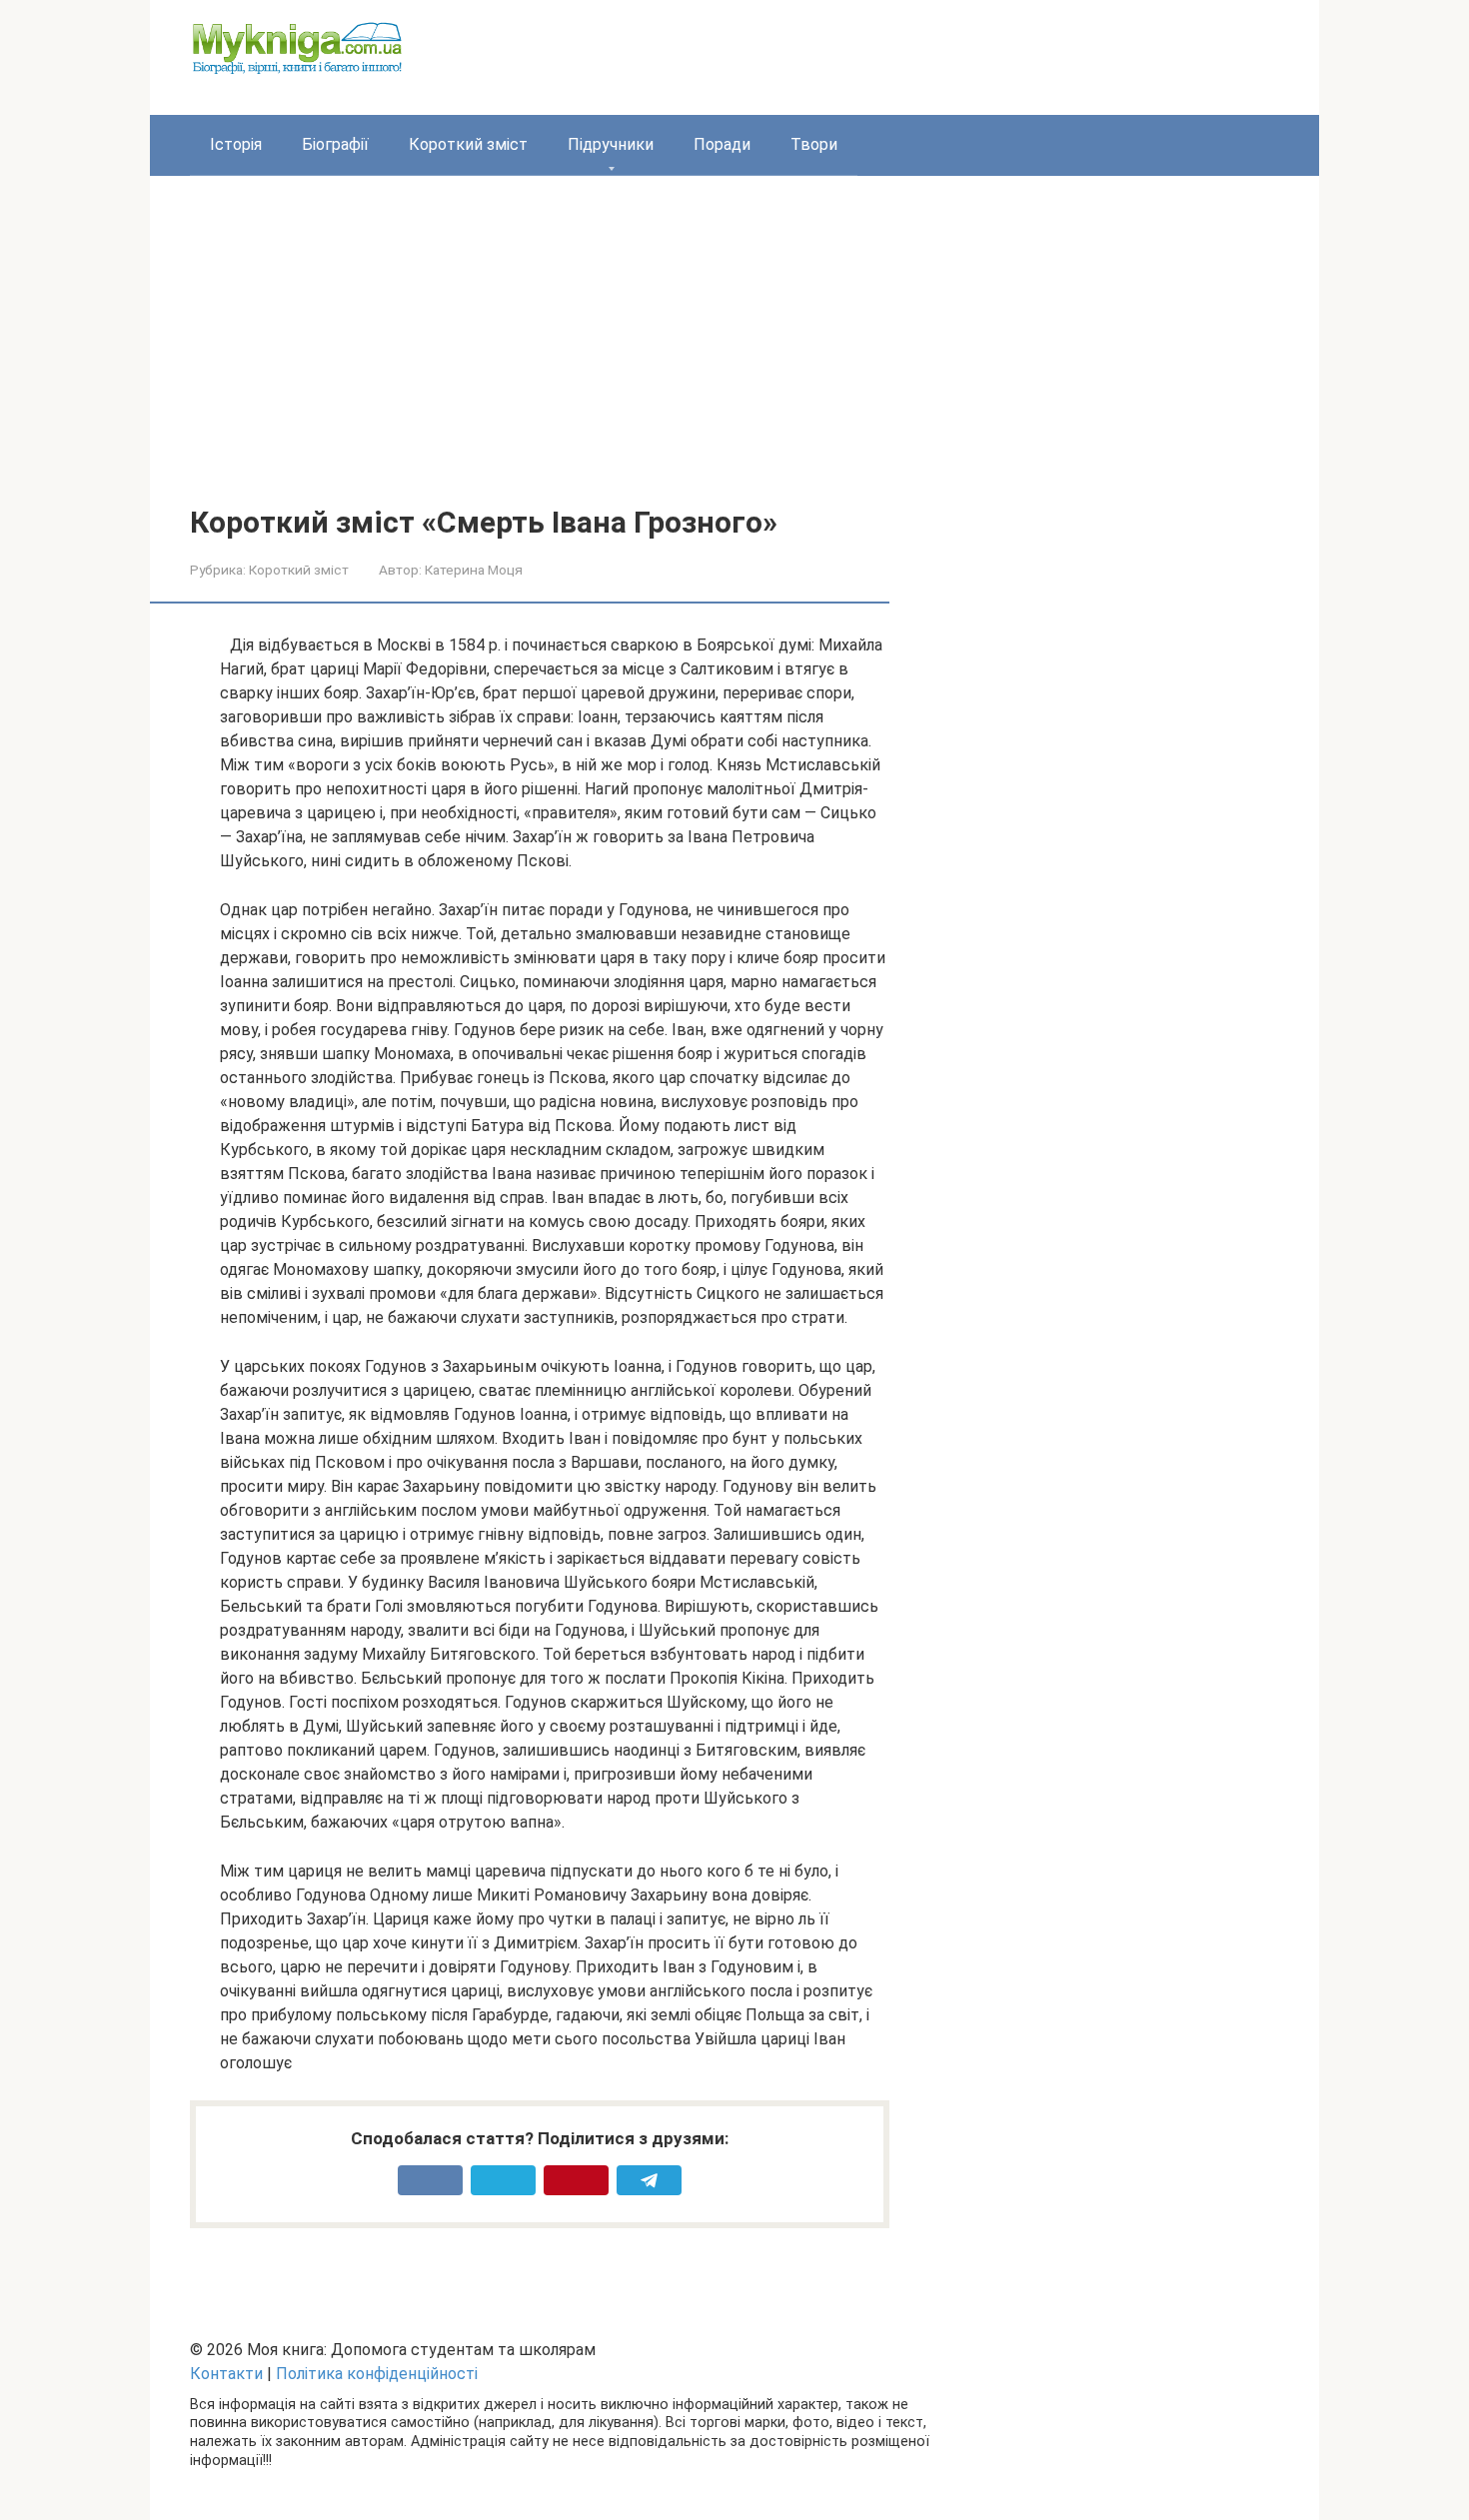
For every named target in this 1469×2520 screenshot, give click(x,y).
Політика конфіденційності (377, 2374)
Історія (236, 144)
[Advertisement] (734, 356)
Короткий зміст (468, 144)
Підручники (611, 144)
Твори (814, 144)
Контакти (226, 2374)
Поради (722, 144)
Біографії (335, 144)
